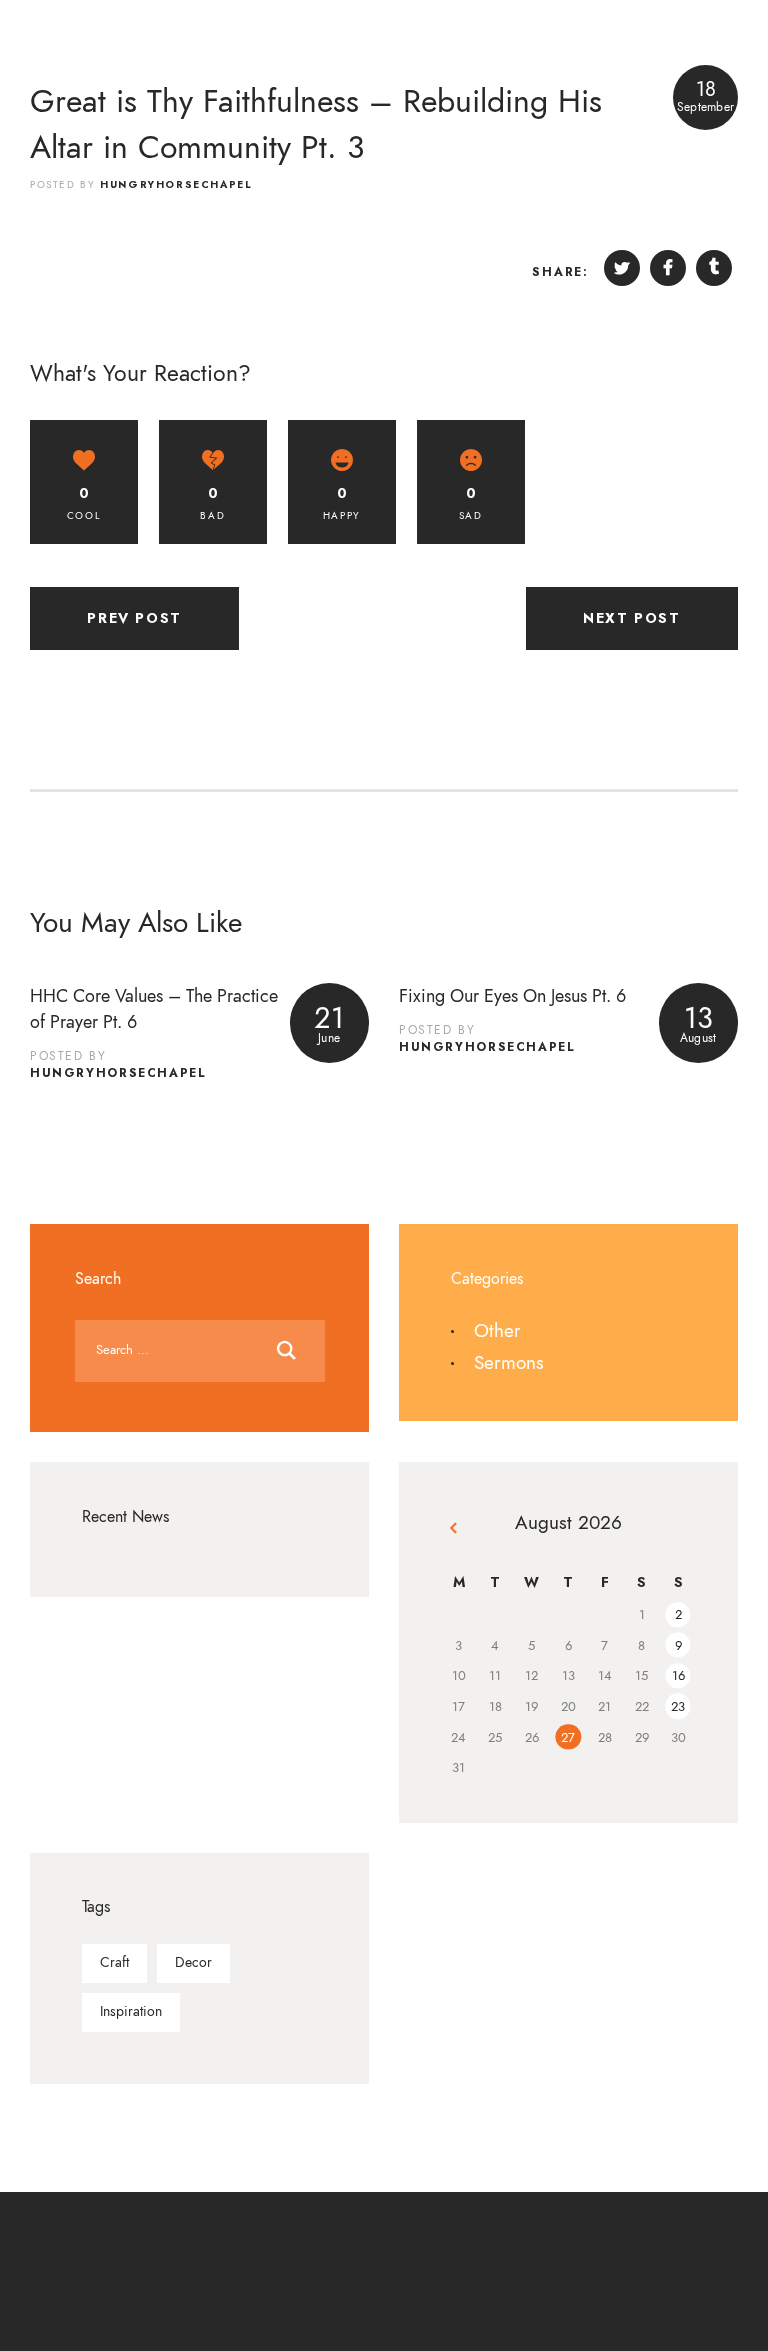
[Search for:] (200, 1347)
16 (678, 1676)
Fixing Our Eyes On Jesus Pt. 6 (512, 995)
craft (114, 1962)
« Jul (455, 1531)
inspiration (131, 2011)
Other (497, 1330)
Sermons (509, 1362)
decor (193, 1962)
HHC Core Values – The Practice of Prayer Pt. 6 (154, 1008)
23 (678, 1707)
